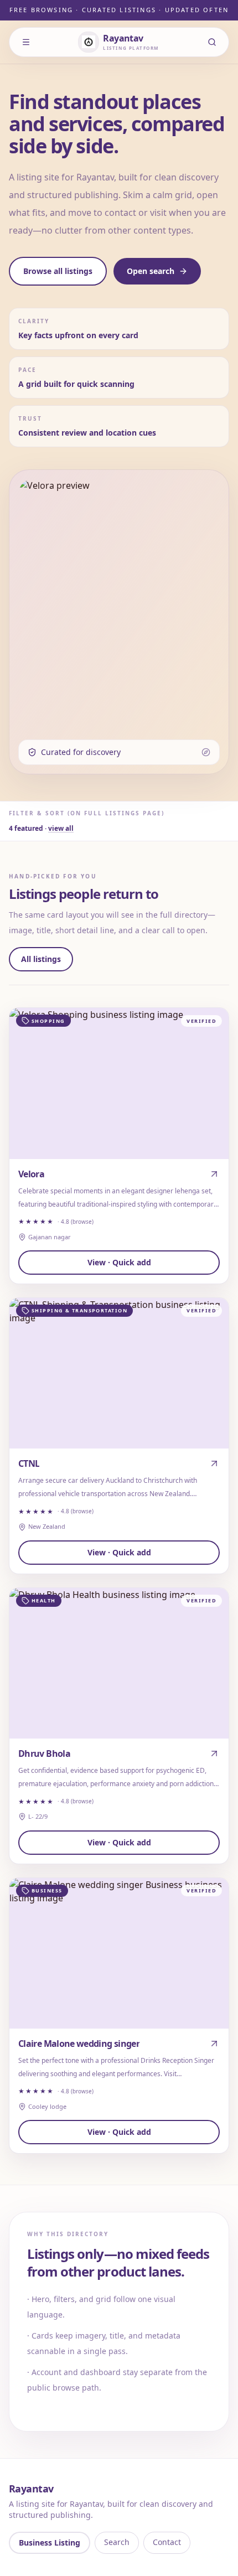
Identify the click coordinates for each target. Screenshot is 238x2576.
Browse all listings (58, 271)
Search (117, 2542)
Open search (151, 271)
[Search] (212, 42)
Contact (167, 2542)
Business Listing (50, 2543)
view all (61, 828)
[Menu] (26, 42)
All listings (41, 959)
